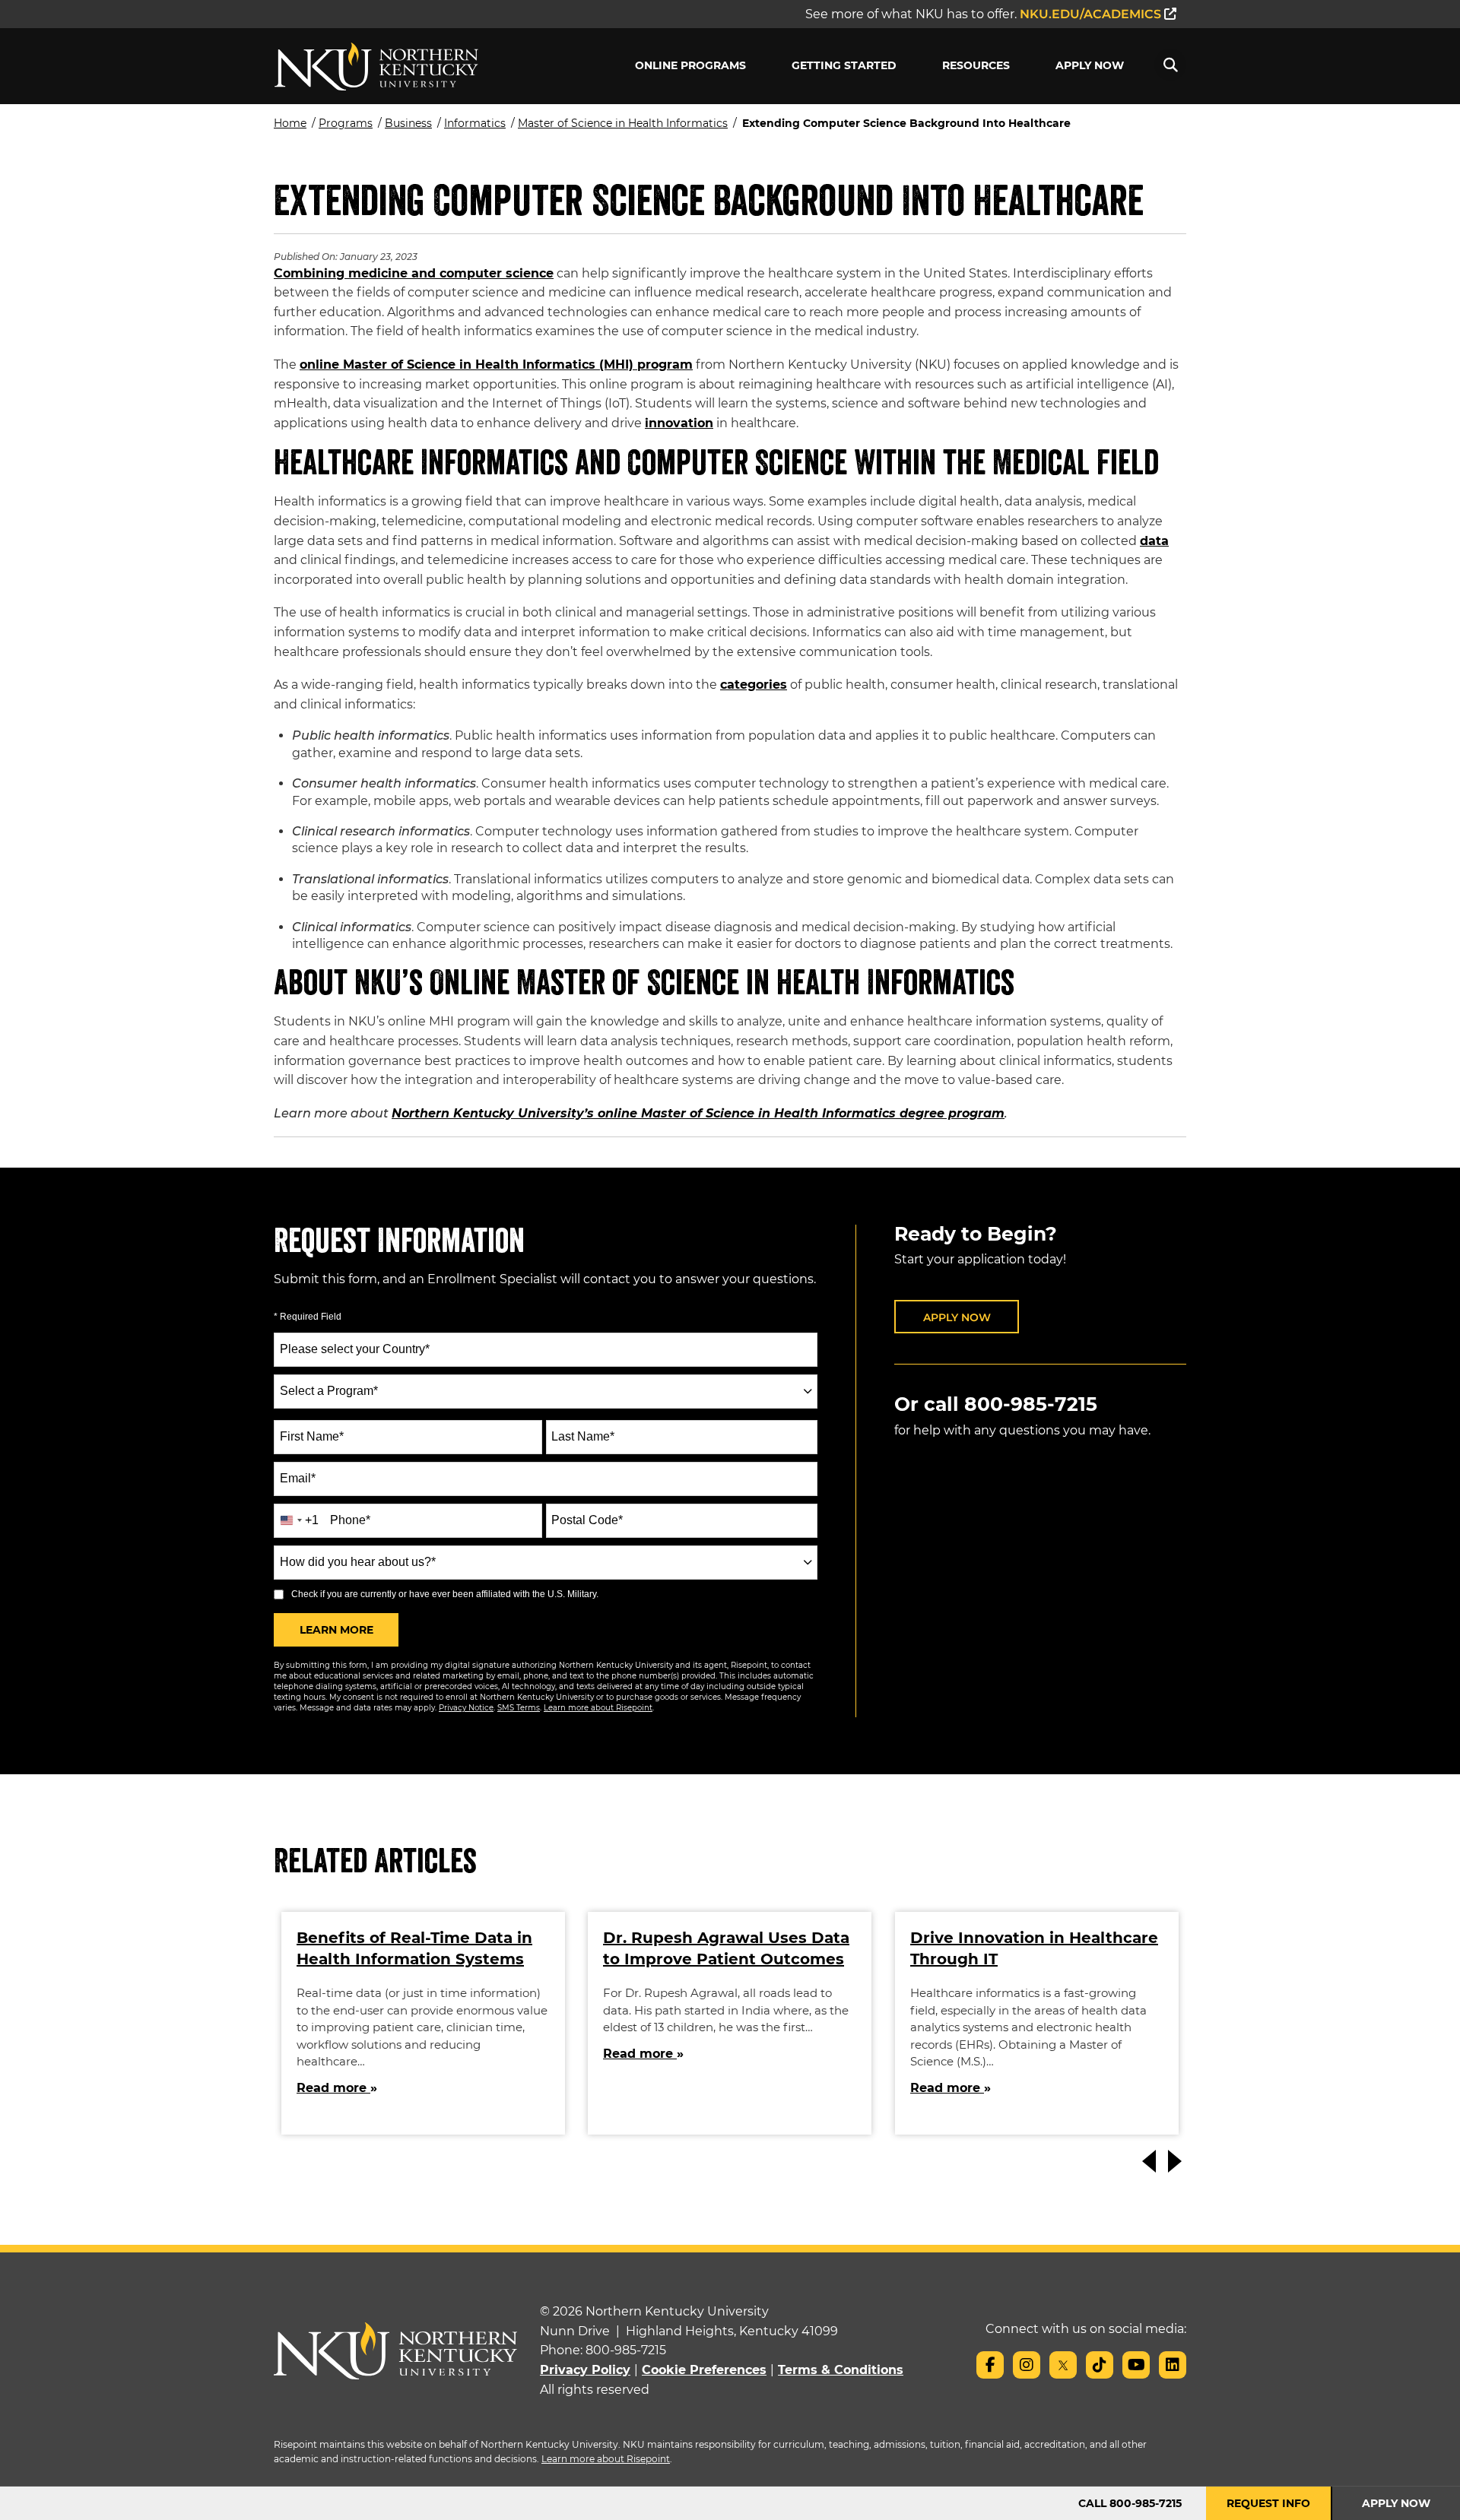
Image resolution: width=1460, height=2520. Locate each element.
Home (290, 123)
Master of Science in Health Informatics (623, 123)
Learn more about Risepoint (598, 1708)
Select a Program (329, 1391)
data (1154, 541)
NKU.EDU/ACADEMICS (1092, 14)
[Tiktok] (1100, 2365)
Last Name (583, 1436)
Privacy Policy (585, 2370)
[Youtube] (1136, 2365)
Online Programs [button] (690, 65)
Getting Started (844, 65)
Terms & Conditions (841, 2370)
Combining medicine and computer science (414, 273)
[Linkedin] (1173, 2365)
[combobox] (546, 1392)
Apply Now (1090, 65)
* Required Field (308, 1317)
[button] (1170, 65)
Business (408, 123)
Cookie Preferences (704, 2370)
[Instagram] (1027, 2365)
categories (754, 685)
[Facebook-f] (990, 2365)
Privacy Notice (466, 1708)
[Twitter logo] (1063, 2365)
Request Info (1268, 2503)
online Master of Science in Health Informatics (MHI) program (496, 365)
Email (298, 1478)
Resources (976, 65)
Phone (350, 1520)
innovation (679, 423)
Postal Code (587, 1520)
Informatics (475, 123)
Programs (346, 123)
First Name (312, 1436)
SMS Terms (519, 1708)
